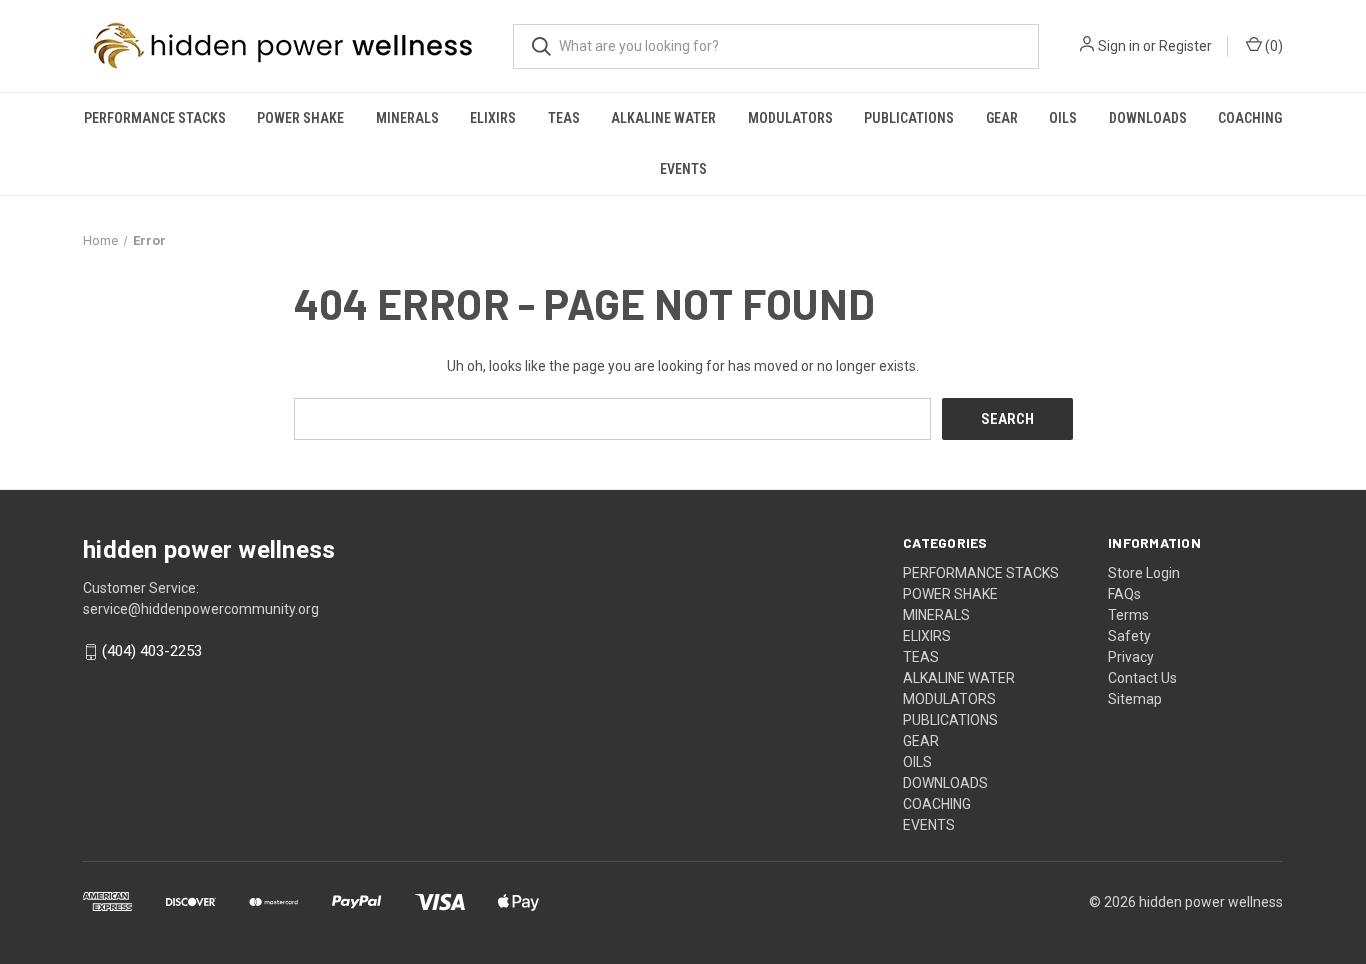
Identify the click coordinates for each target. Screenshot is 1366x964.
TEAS (564, 118)
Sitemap (1135, 699)
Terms (1128, 615)
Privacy (1131, 657)
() (1272, 46)
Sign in (1119, 46)
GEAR (1002, 118)
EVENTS (683, 169)
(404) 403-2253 (152, 652)
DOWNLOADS (1148, 118)
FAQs (1124, 594)
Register (1185, 46)
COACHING (1250, 118)
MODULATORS (790, 118)
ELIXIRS (493, 118)
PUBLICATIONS (909, 118)
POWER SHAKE (300, 118)
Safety (1129, 636)
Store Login (1144, 573)
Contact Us (1142, 678)
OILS (1063, 118)
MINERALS (407, 118)
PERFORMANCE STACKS (155, 118)
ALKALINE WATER (663, 118)
